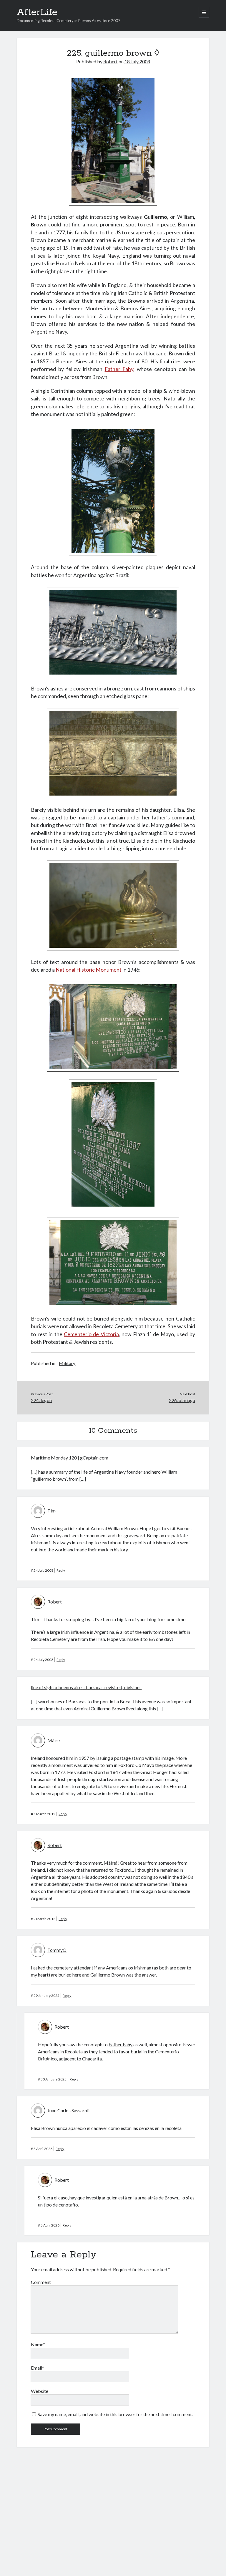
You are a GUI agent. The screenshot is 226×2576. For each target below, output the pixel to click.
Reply (61, 1570)
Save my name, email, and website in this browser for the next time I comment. (115, 2414)
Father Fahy (119, 369)
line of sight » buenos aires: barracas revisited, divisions (86, 1687)
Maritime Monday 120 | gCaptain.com (70, 1458)
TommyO (57, 1950)
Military (67, 1363)
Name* (38, 2344)
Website (40, 2391)
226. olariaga (182, 1400)
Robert (110, 61)
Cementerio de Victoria (91, 1334)
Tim (51, 1511)
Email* (38, 2368)
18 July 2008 (137, 61)
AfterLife (37, 12)
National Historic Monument (89, 970)
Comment (41, 2282)
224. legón (41, 1400)
